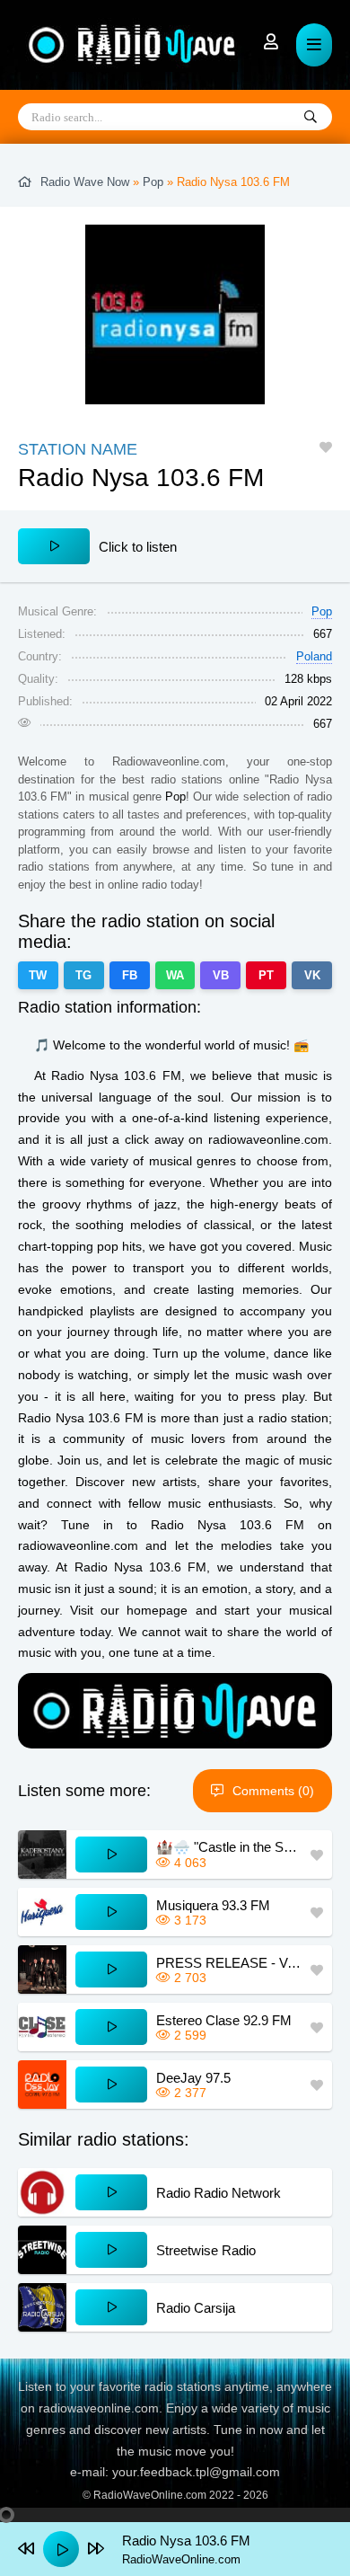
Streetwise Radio (206, 2250)
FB (130, 975)
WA (175, 975)
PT (266, 975)
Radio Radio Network (219, 2193)
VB (221, 975)
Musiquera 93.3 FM (213, 1905)
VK (312, 975)
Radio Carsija (196, 2308)
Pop (153, 182)
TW (38, 975)
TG (83, 975)
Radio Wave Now (85, 182)
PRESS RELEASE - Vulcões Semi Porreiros (229, 1963)
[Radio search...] (311, 118)
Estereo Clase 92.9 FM (224, 2020)
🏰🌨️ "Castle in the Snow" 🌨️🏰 (229, 1847)
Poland (314, 656)
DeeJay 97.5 (193, 2078)
